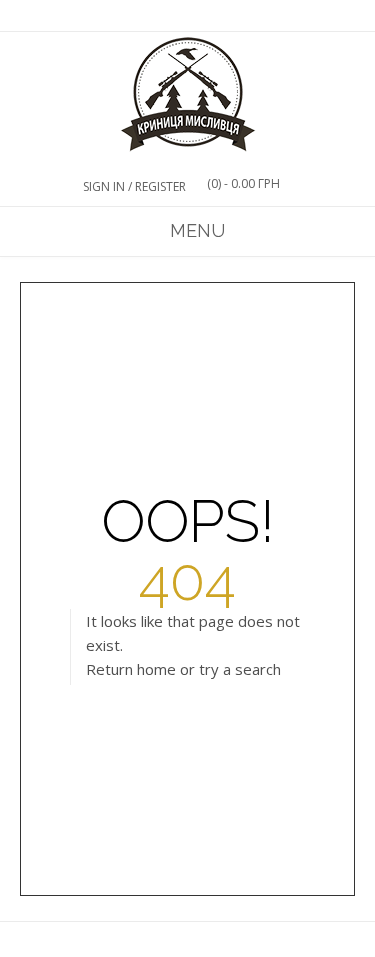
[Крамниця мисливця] (188, 95)
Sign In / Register (134, 186)
